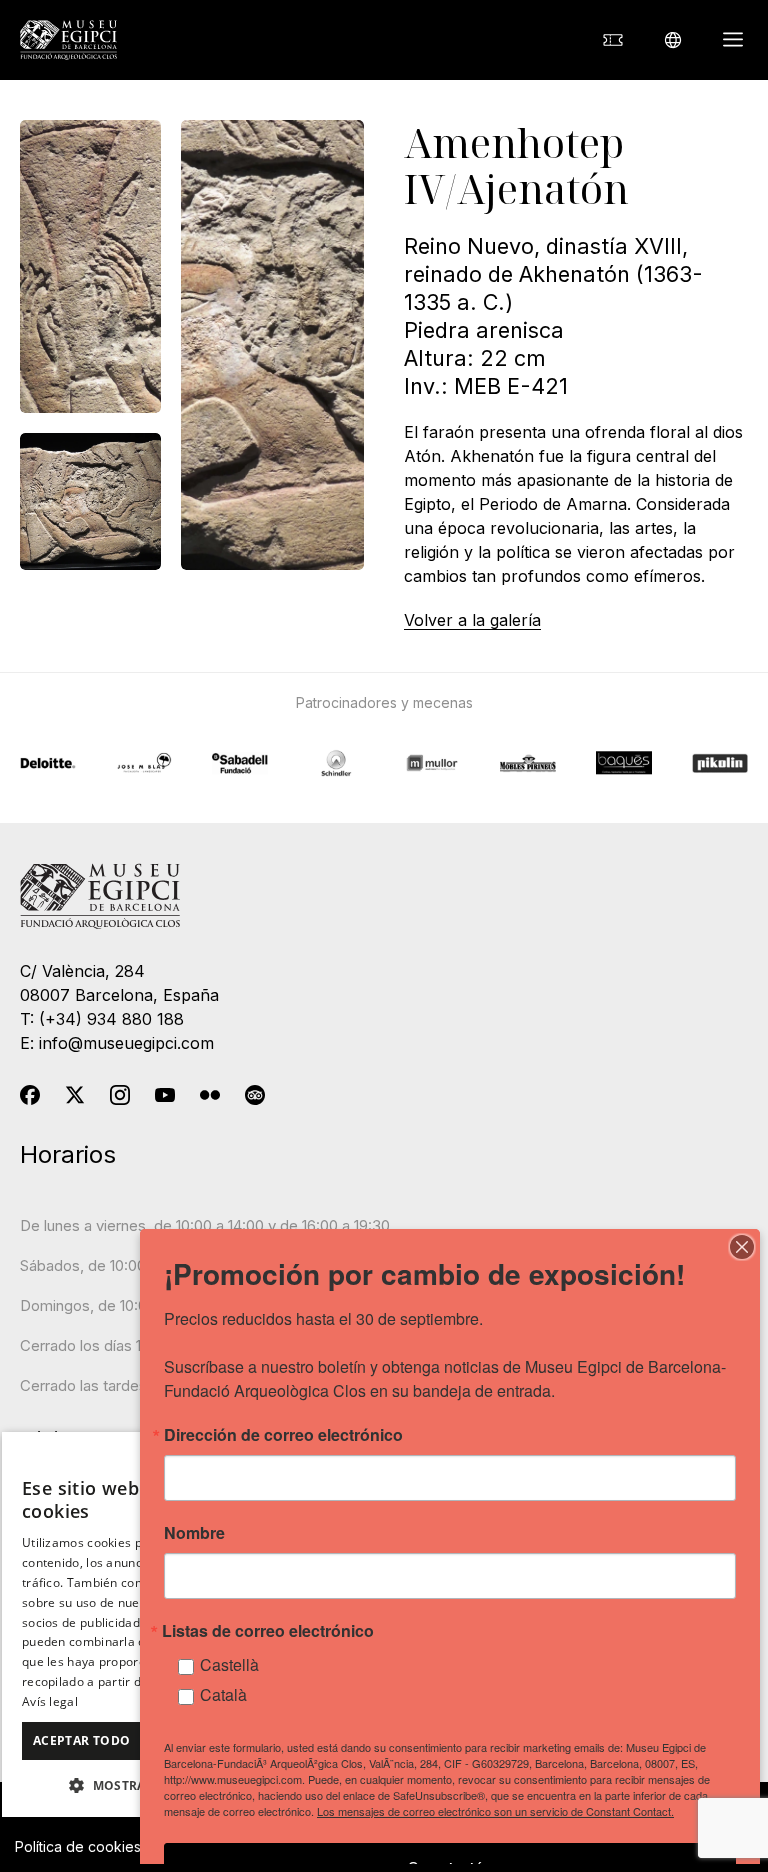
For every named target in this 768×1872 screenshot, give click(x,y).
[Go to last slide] (200, 738)
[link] (613, 40)
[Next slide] (568, 738)
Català (223, 1694)
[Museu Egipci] (68, 40)
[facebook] (30, 1099)
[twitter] (75, 1099)
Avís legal (50, 1701)
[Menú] (733, 40)
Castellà (229, 1664)
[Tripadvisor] (255, 1099)
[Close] (742, 1247)
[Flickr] (210, 1099)
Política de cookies (78, 1846)
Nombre (194, 1533)
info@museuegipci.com (126, 1043)
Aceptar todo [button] (82, 1740)
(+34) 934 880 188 (111, 1019)
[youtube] (165, 1099)
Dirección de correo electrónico (283, 1435)
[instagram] (120, 1099)
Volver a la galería (472, 620)
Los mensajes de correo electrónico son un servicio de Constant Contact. (495, 1811)
